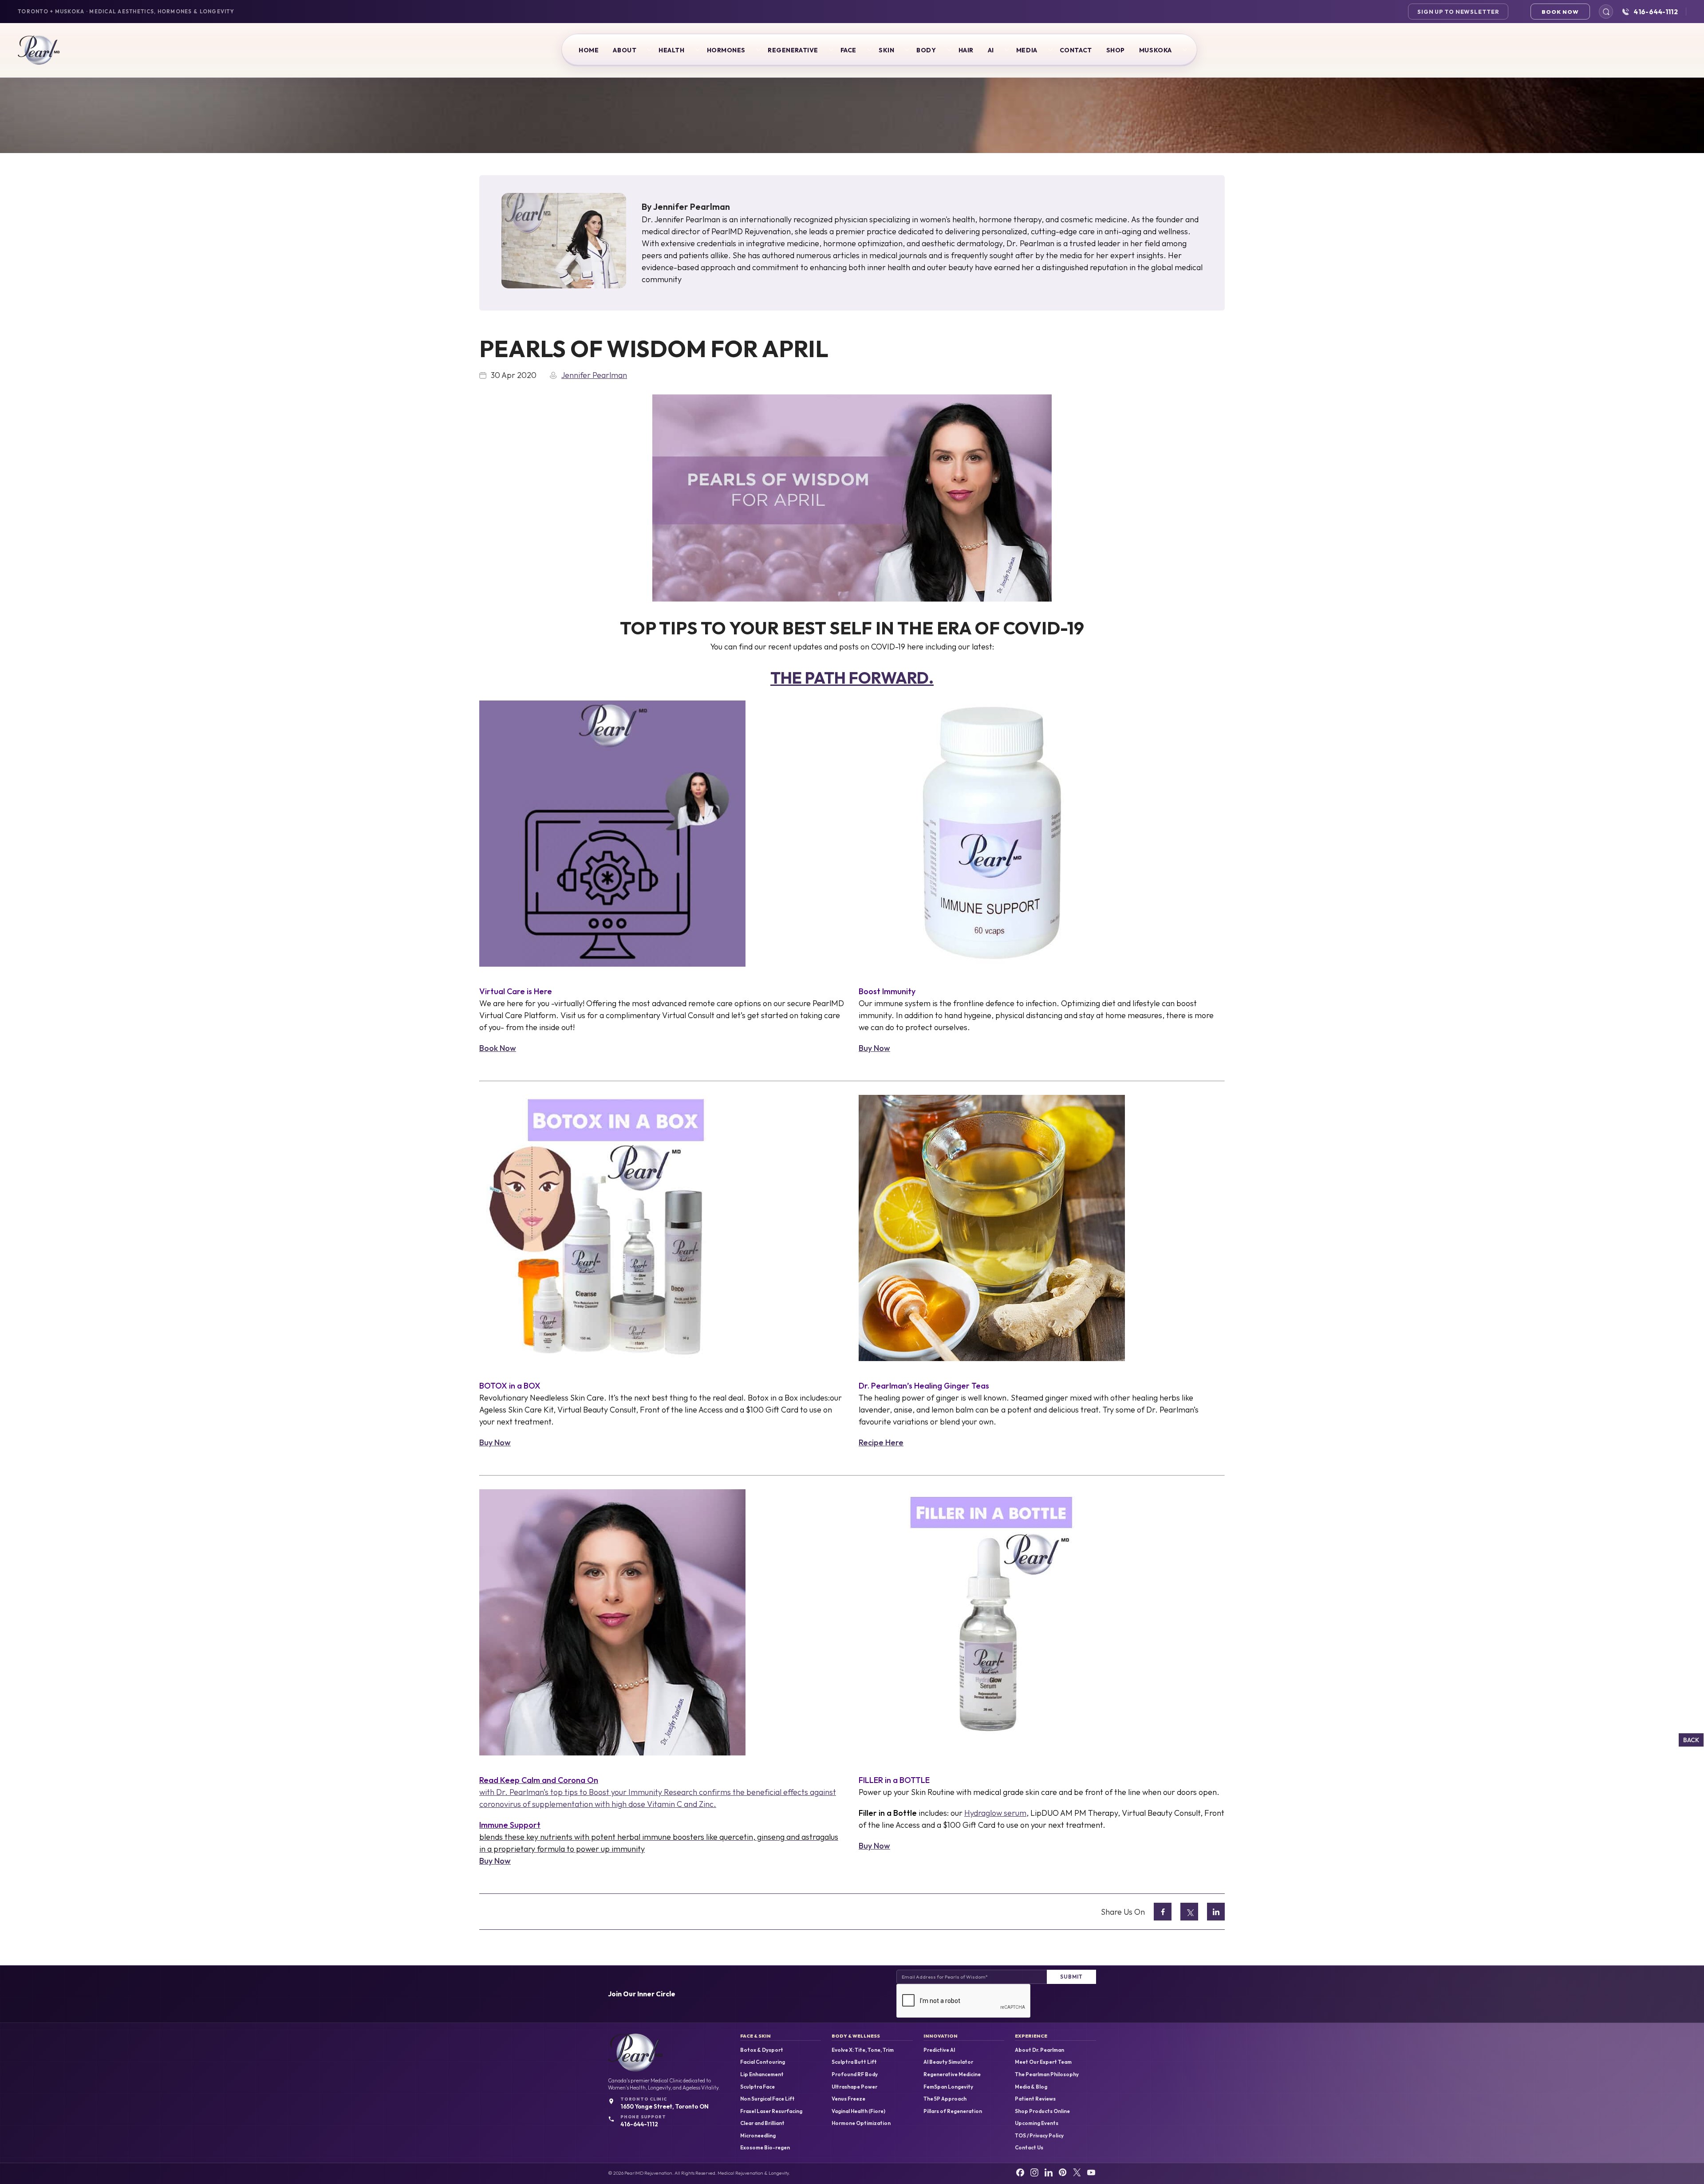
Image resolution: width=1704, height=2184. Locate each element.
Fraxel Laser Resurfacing (771, 2111)
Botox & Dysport (762, 2050)
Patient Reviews (1035, 2099)
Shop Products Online (1042, 2111)
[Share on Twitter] (1189, 1912)
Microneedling (758, 2136)
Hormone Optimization (861, 2123)
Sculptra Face (757, 2087)
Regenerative (793, 50)
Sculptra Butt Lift (854, 2062)
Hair (966, 50)
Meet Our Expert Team (1043, 2062)
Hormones (726, 50)
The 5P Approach (945, 2099)
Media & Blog (1031, 2087)
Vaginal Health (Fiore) (858, 2111)
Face (848, 50)
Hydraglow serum (995, 1813)
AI (991, 50)
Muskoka (1156, 50)
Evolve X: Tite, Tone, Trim (863, 2050)
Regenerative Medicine (952, 2074)
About (625, 50)
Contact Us (1029, 2148)
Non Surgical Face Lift (767, 2099)
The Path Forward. (852, 678)
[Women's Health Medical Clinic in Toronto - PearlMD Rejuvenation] (39, 50)
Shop (1116, 50)
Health (671, 50)
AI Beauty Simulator (948, 2062)
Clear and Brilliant (762, 2123)
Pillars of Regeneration (953, 2111)
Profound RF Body (855, 2074)
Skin (886, 50)
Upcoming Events (1037, 2123)
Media (1027, 50)
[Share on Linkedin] (1216, 1912)
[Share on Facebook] (1163, 1912)
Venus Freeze (848, 2099)
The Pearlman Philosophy (1047, 2074)
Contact (1076, 50)
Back (1691, 1740)
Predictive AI (939, 2050)
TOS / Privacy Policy (1039, 2136)
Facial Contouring (763, 2062)
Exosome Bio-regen (765, 2148)
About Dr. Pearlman (1039, 2050)
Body (926, 50)
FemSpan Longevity (948, 2087)
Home (589, 50)
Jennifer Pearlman (692, 207)
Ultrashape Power (854, 2087)
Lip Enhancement (762, 2074)
